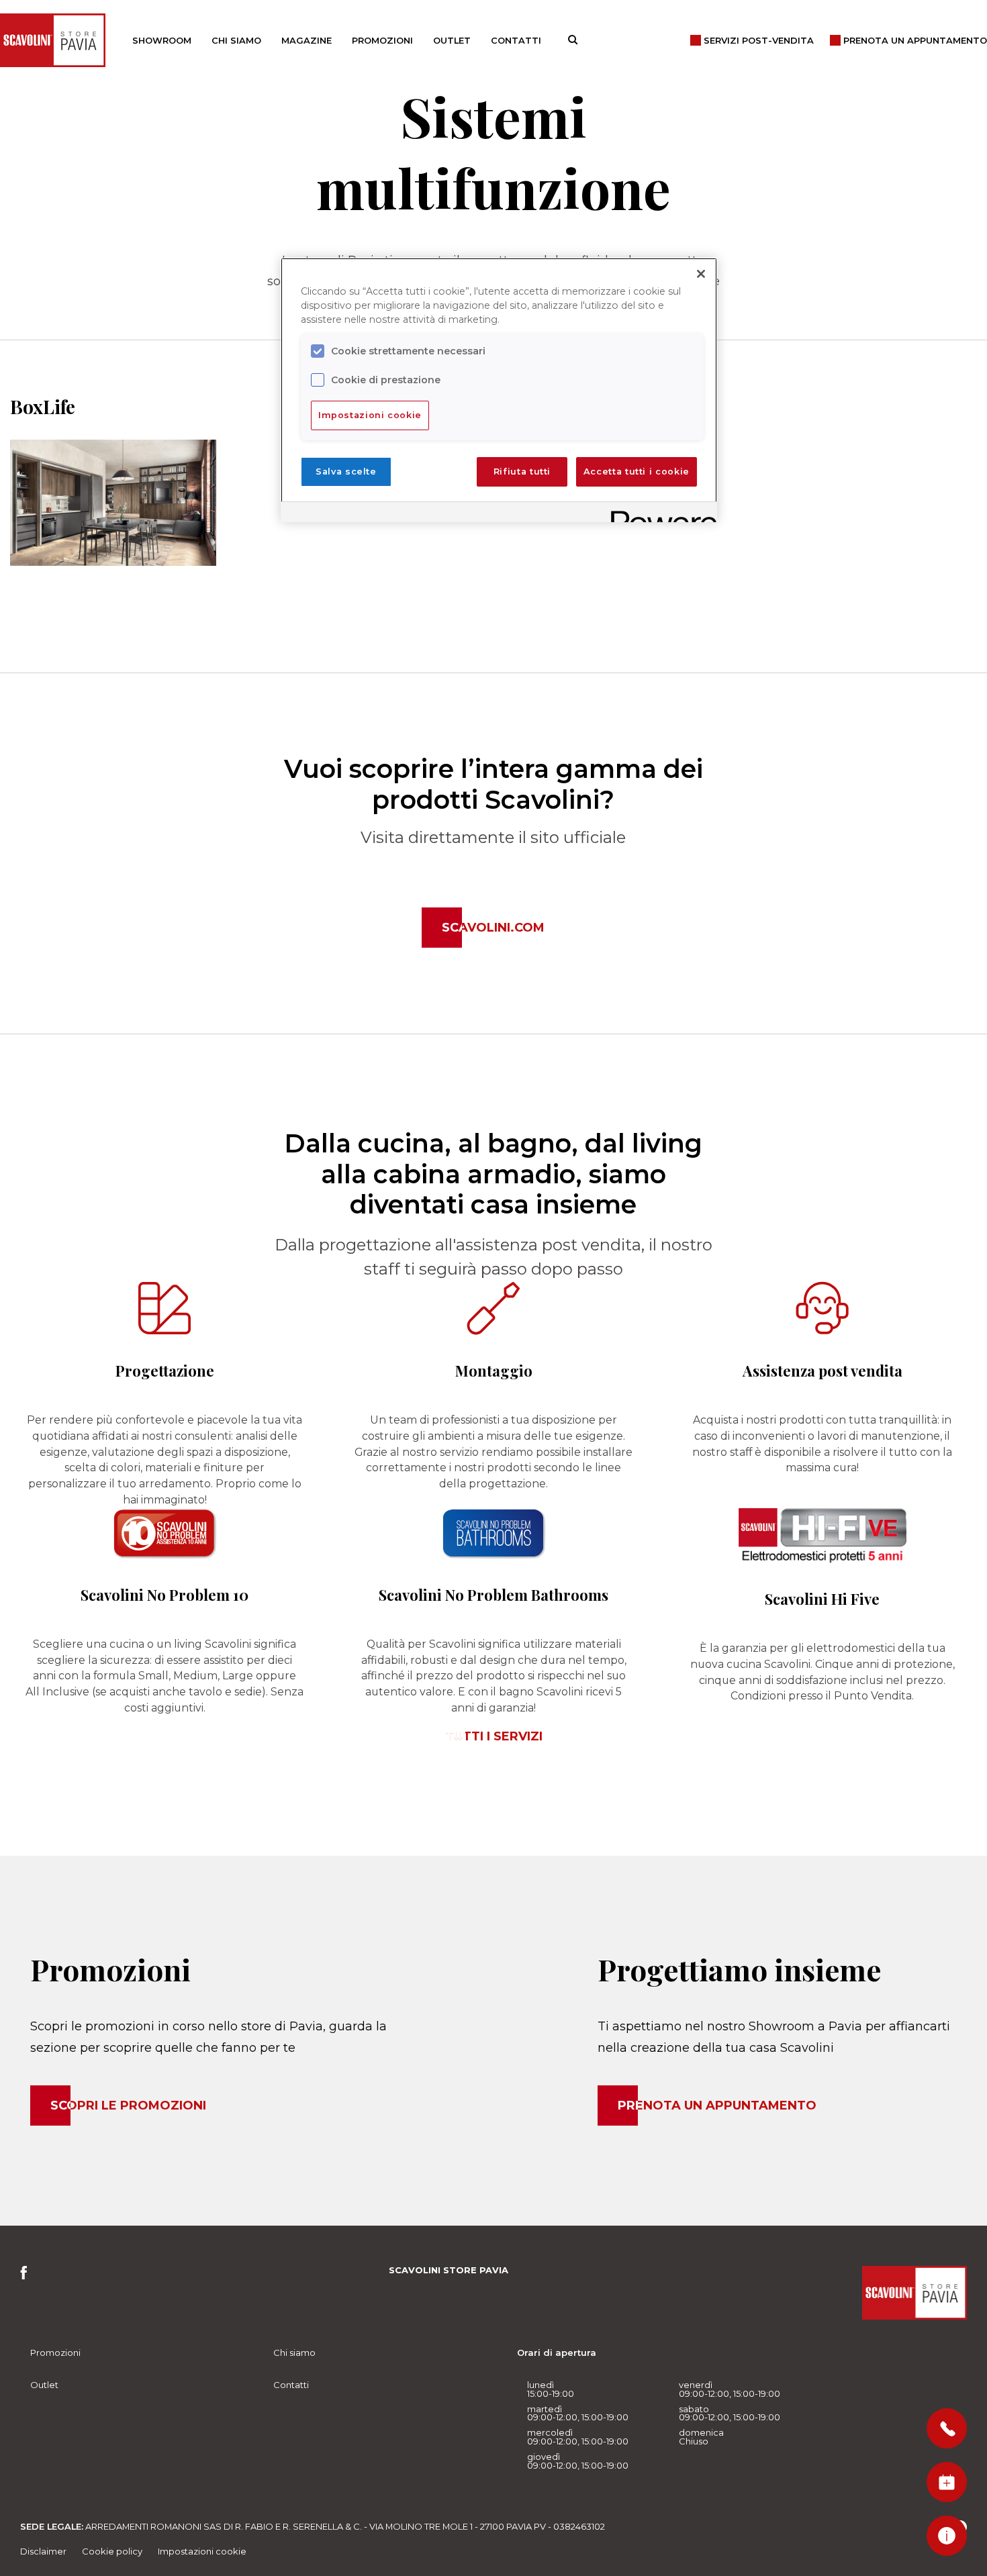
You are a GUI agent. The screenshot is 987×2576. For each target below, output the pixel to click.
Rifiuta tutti (522, 472)
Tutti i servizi (494, 1736)
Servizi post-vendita (759, 40)
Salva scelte (346, 472)
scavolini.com (493, 928)
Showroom (162, 40)
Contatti (516, 40)
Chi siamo (236, 40)
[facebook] (28, 2276)
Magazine (307, 40)
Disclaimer (43, 2551)
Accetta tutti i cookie (637, 472)
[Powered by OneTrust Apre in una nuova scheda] (659, 514)
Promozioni (382, 40)
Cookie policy (112, 2551)
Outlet (452, 40)
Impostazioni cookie (202, 2551)
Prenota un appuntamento (717, 2106)
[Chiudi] (701, 274)
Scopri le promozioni (128, 2106)
